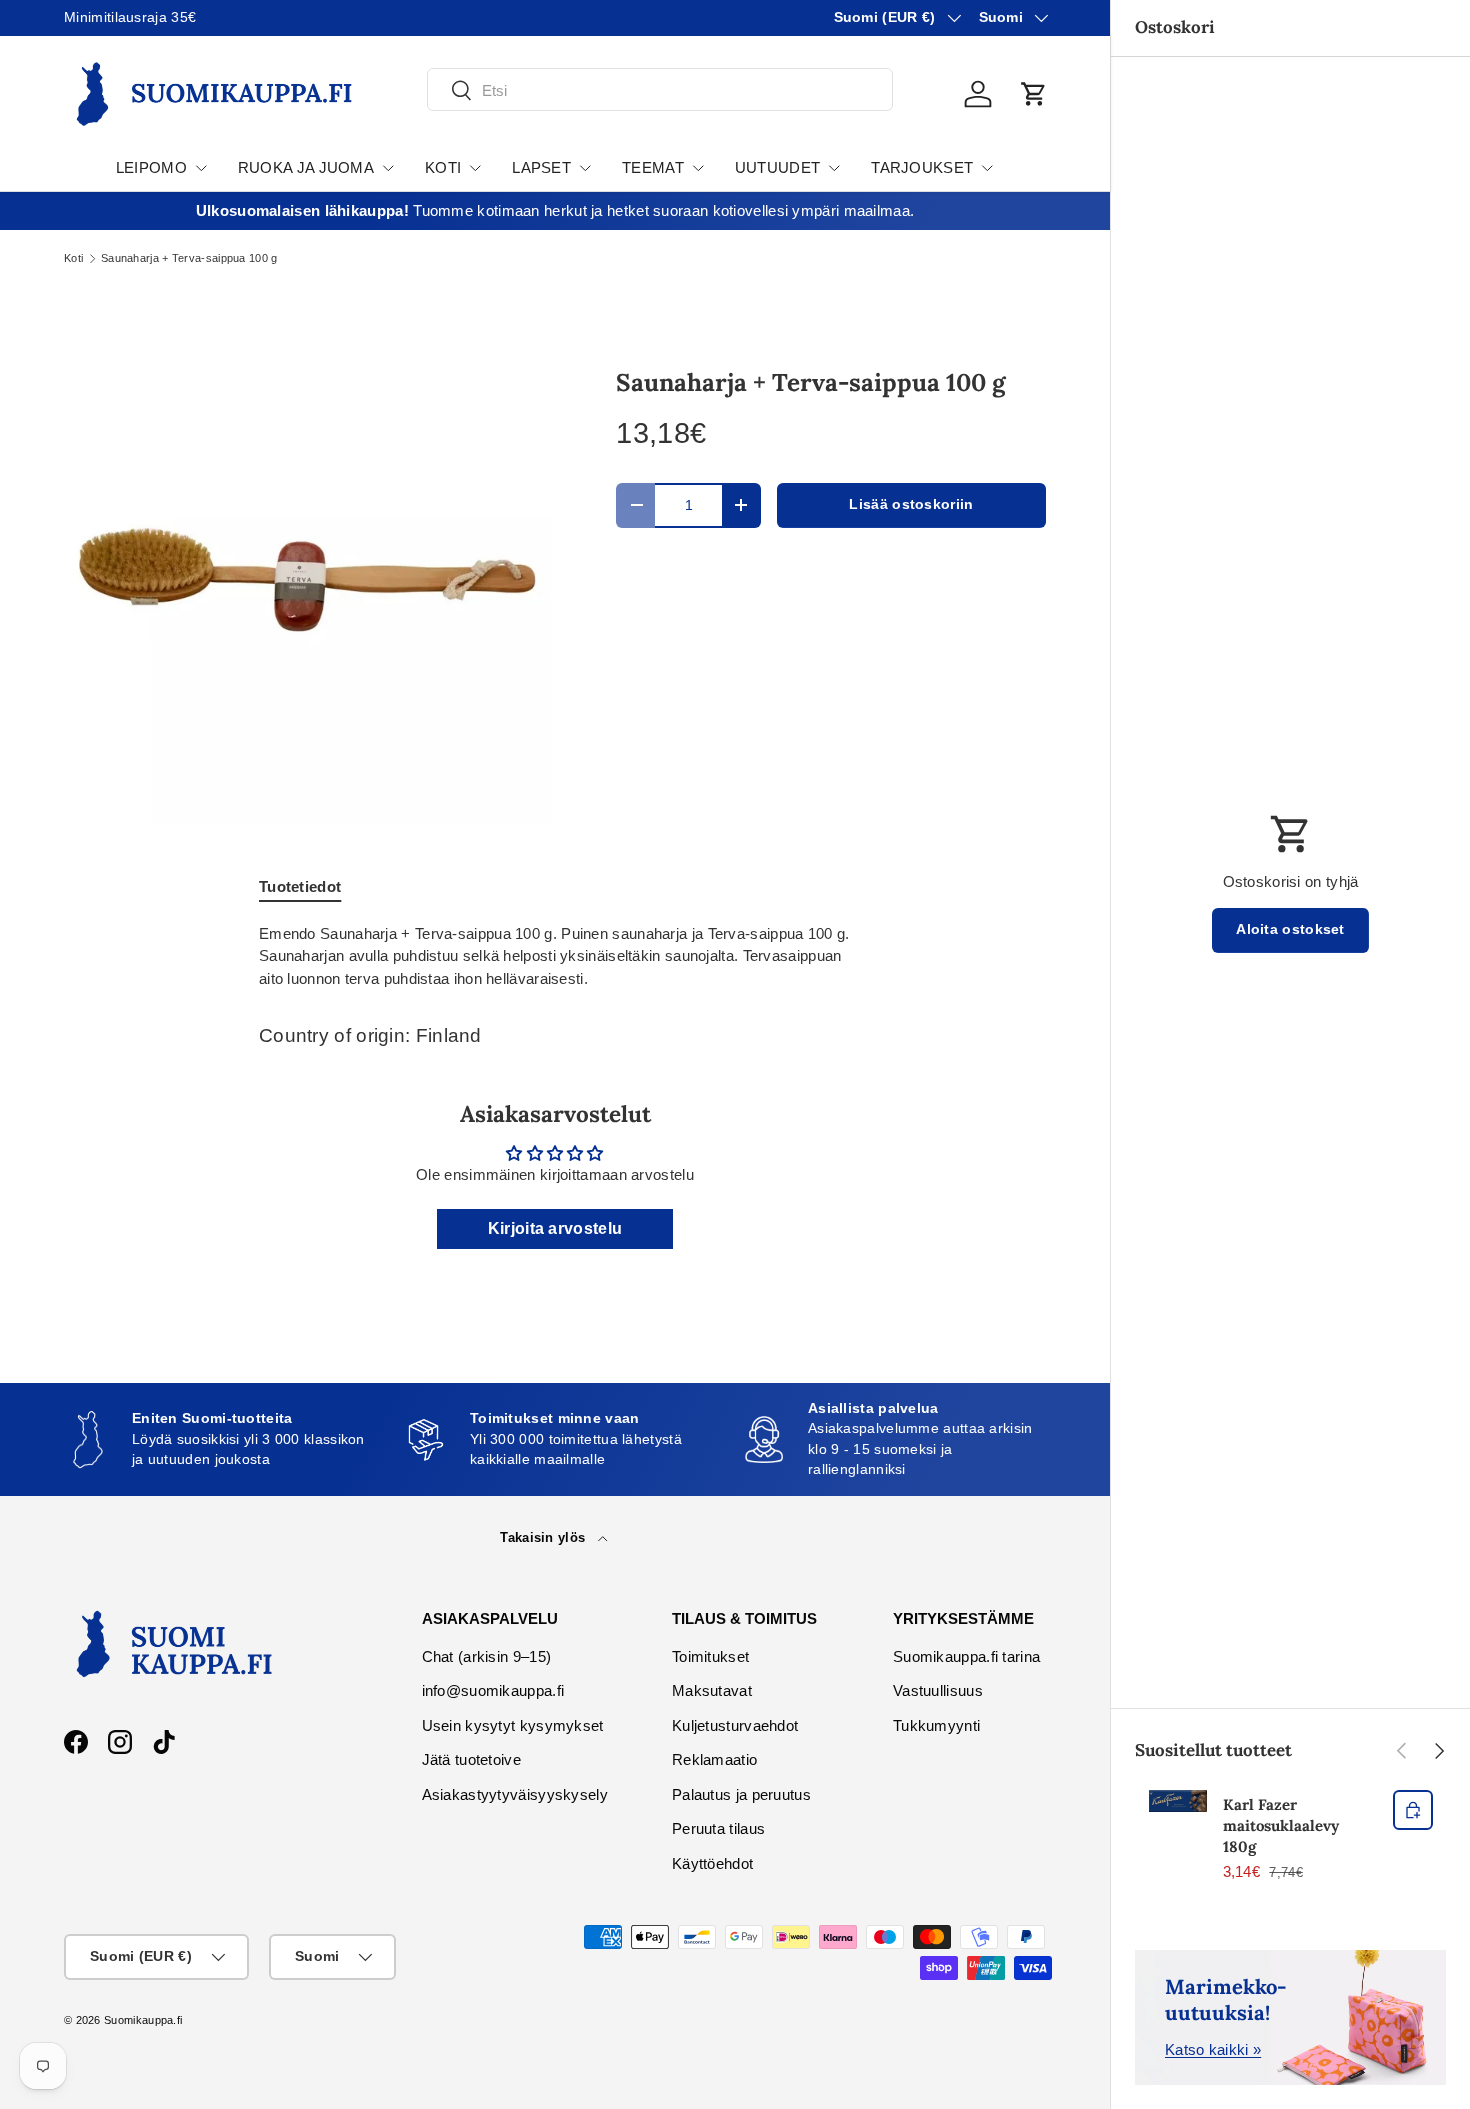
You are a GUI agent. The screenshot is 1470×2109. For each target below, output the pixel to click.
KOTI (443, 167)
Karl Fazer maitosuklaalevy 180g (1281, 1825)
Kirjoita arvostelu (555, 1228)
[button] (1034, 94)
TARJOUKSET (922, 167)
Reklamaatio (714, 1759)
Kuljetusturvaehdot (735, 1725)
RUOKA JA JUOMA (306, 167)
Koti (73, 258)
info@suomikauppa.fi (493, 1690)
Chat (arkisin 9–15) (487, 1656)
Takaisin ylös (544, 1537)
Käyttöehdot (712, 1863)
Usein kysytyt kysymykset (513, 1725)
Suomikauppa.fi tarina (966, 1656)
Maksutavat (712, 1690)
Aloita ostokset (1290, 929)
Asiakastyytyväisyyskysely (515, 1794)
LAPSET (541, 167)
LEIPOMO (151, 167)
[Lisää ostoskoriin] (1413, 1810)
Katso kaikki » (1213, 2049)
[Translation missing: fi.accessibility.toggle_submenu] (201, 168)
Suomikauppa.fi (143, 2020)
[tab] (300, 886)
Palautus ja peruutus (741, 1794)
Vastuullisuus (938, 1690)
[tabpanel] (555, 957)
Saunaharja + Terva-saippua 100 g (189, 258)
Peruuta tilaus (718, 1828)
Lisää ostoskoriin (911, 504)
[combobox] (660, 90)
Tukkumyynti (936, 1725)
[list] (308, 579)
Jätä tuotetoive (472, 1759)
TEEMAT (653, 167)
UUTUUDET (777, 167)
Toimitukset (710, 1656)
